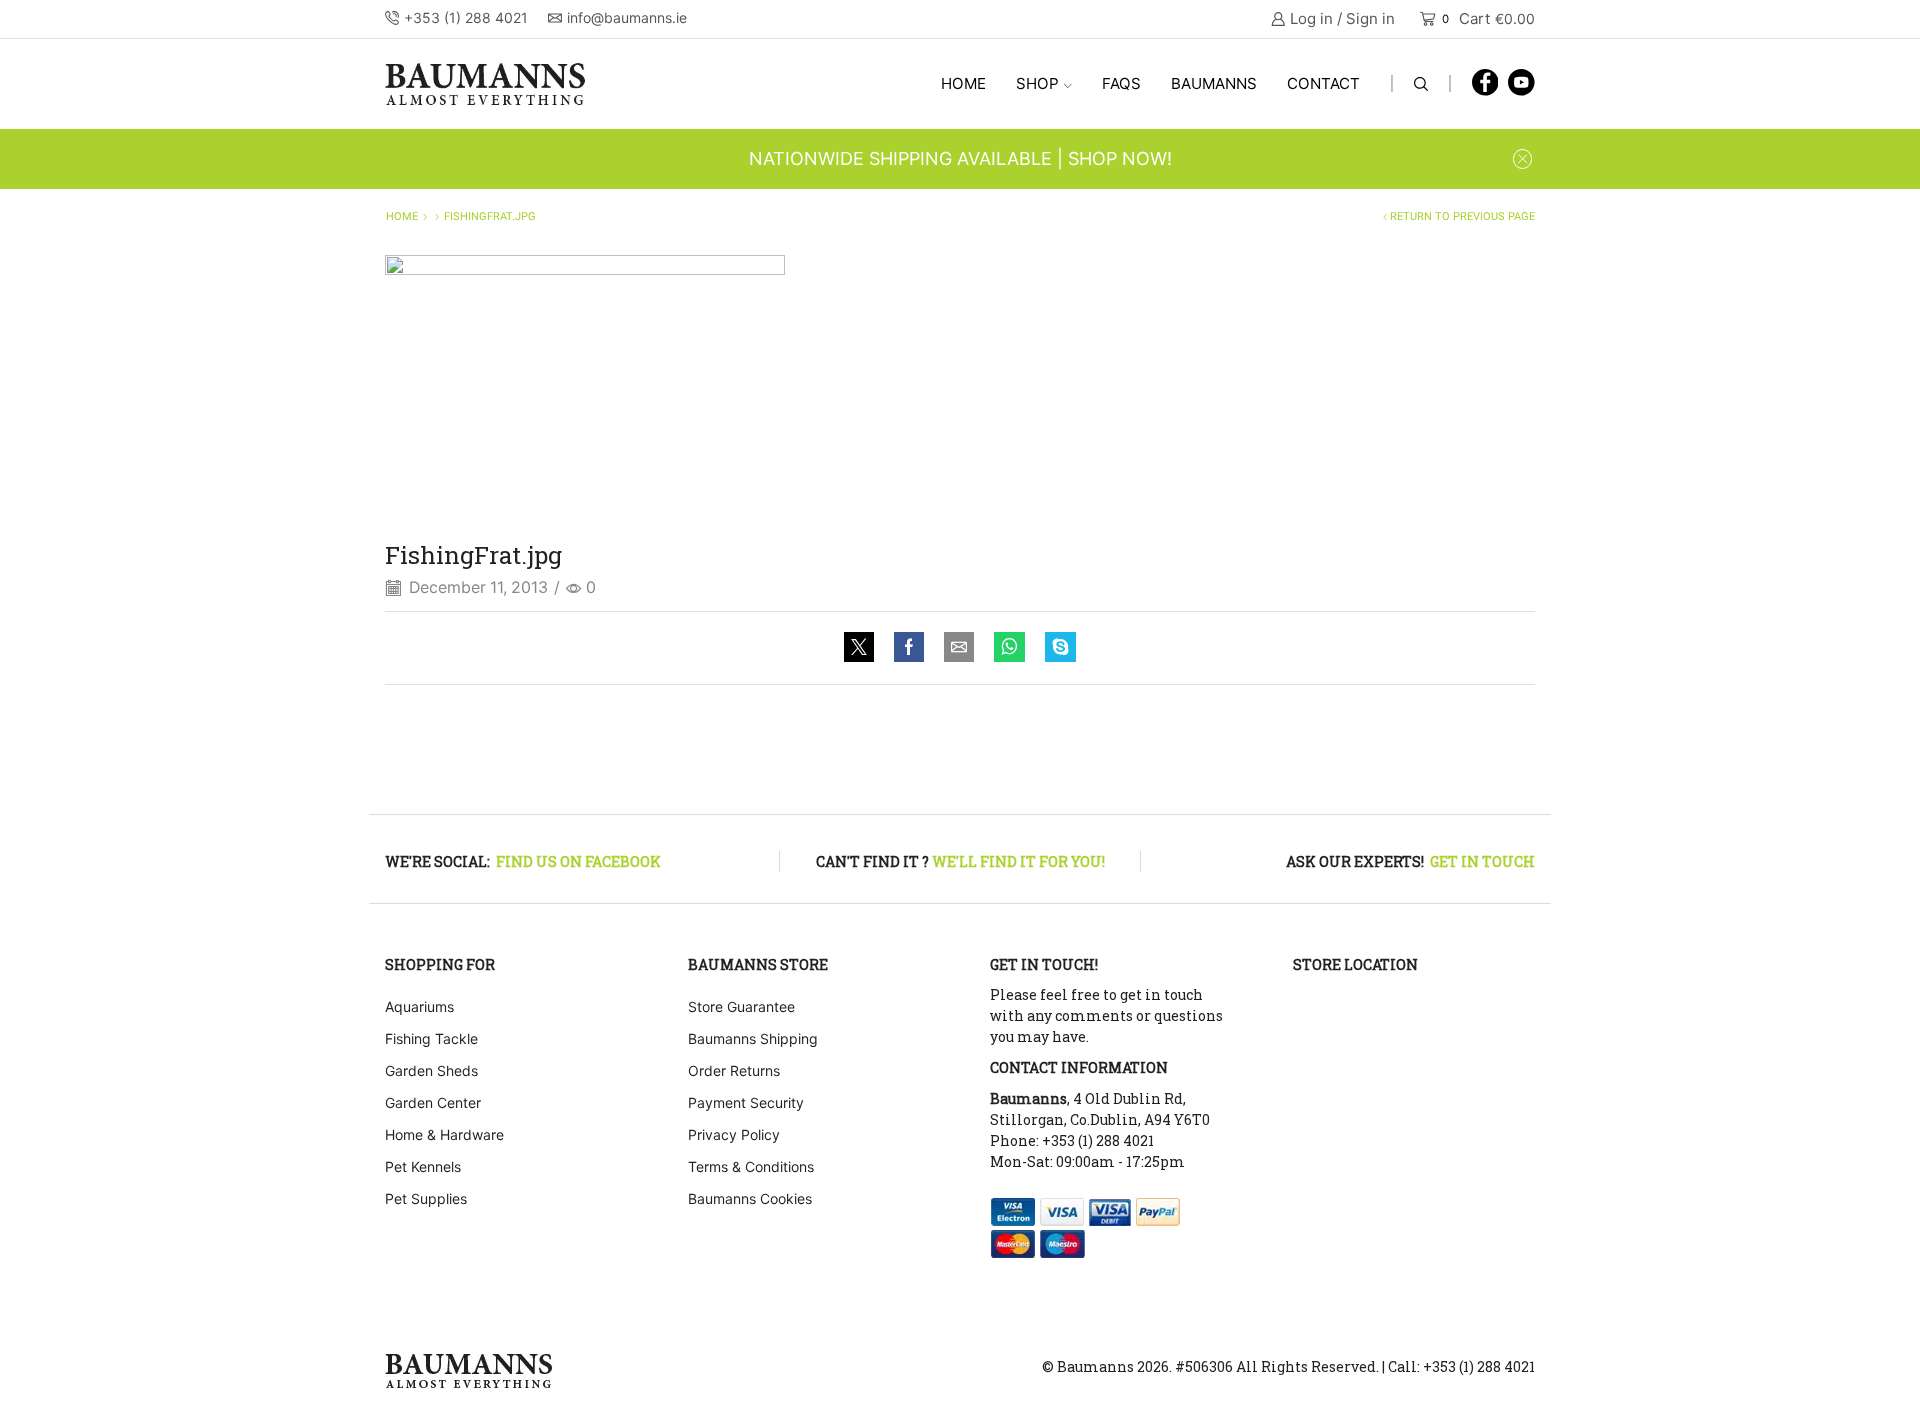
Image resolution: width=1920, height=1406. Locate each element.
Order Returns (734, 1070)
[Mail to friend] (959, 648)
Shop (1037, 83)
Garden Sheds (431, 1070)
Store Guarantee (741, 1006)
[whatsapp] (1009, 648)
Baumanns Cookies (750, 1198)
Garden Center (433, 1102)
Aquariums (419, 1006)
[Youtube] (1521, 84)
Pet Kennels (423, 1166)
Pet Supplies (426, 1198)
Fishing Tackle (431, 1038)
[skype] (1055, 648)
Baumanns (1214, 83)
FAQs (1121, 83)
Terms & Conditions (751, 1166)
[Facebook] (1485, 84)
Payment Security (746, 1102)
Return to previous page (1462, 216)
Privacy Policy (734, 1134)
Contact (1323, 83)
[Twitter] (864, 648)
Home (963, 83)
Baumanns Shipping (753, 1038)
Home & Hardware (444, 1134)
